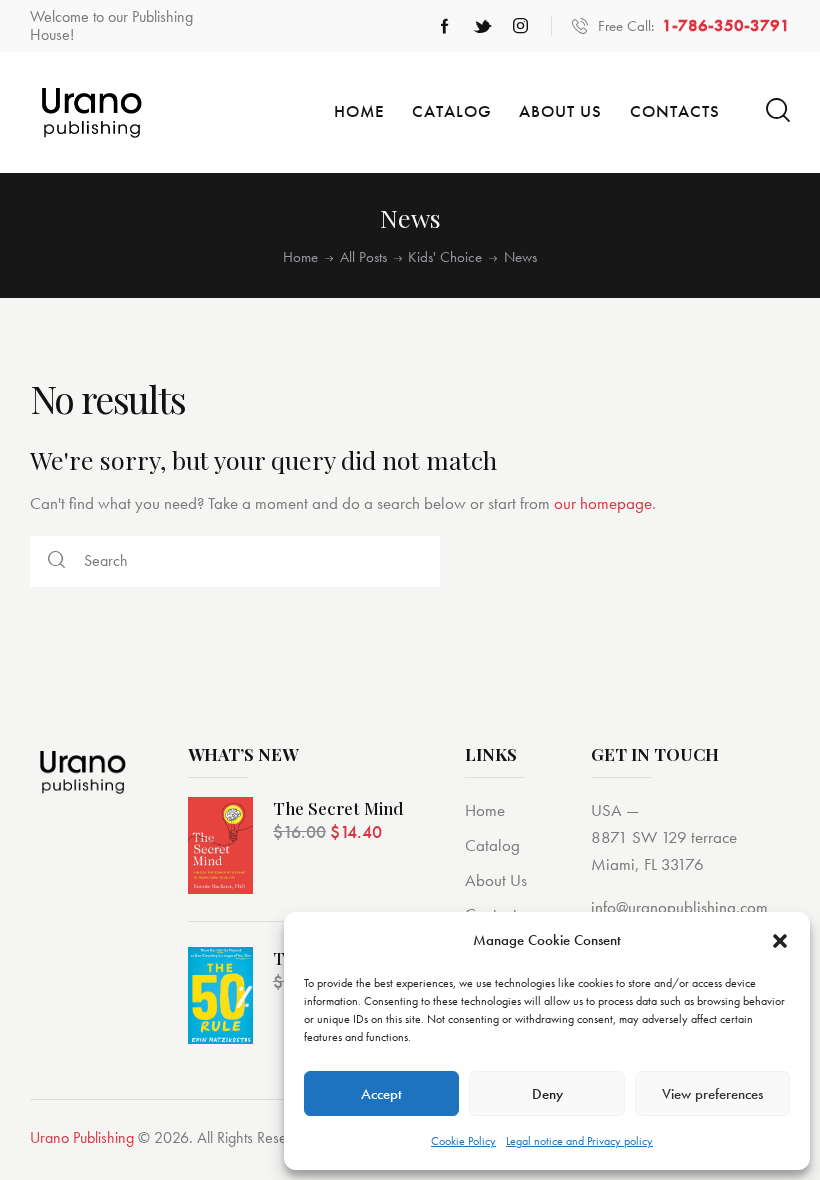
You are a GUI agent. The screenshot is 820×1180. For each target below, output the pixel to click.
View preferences (712, 1094)
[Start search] (778, 110)
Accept (381, 1094)
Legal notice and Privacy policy (579, 1141)
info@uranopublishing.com (679, 907)
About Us (496, 880)
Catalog (492, 845)
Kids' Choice (445, 257)
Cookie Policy (463, 1141)
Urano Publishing (82, 1137)
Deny (547, 1094)
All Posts (363, 257)
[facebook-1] (445, 26)
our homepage (603, 503)
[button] (780, 941)
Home (300, 257)
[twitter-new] (483, 26)
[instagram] (521, 26)
